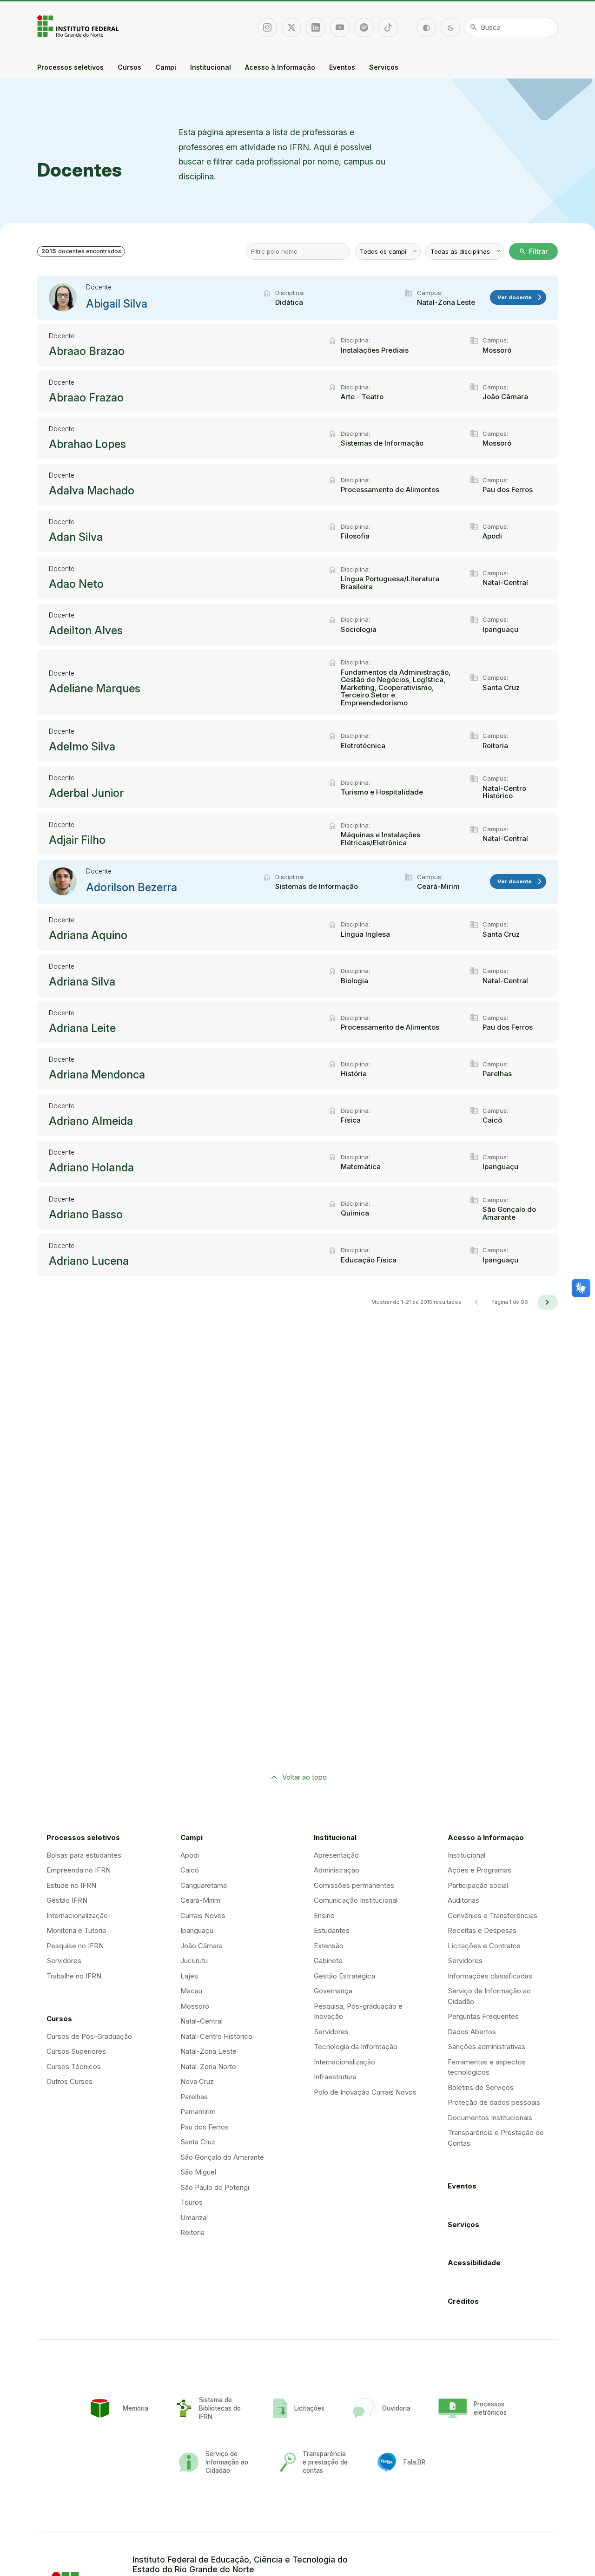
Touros (192, 2202)
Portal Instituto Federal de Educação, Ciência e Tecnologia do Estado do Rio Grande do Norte (79, 26)
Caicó (190, 1870)
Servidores (64, 1961)
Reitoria (192, 2232)
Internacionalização (77, 1916)
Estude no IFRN (71, 1885)
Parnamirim (198, 2112)
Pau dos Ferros (205, 2127)
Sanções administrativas (486, 2047)
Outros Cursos (69, 2081)
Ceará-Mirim (200, 1900)
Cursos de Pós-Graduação (89, 2036)
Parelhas (194, 2097)
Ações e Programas (479, 1870)
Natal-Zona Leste (208, 2051)
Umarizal (194, 2218)
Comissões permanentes (354, 1885)
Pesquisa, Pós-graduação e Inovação (358, 2011)
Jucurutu (194, 1961)
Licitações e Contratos (484, 1946)
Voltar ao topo (304, 1777)
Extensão (329, 1946)
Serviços (384, 67)
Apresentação (336, 1855)
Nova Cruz (197, 2081)
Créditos (463, 2301)
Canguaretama (204, 1885)
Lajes (189, 1976)
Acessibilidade (474, 2263)
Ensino (324, 1916)
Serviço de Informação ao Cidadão (489, 1996)
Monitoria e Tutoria (76, 1930)
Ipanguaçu (197, 1930)
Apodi (190, 1855)
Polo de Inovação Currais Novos (365, 2092)
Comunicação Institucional (356, 1900)
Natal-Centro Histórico (216, 2036)
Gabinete (328, 1961)
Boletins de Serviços (481, 2087)
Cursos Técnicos (74, 2067)
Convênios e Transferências (493, 1916)
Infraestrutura (335, 2077)
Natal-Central (202, 2021)
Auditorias (463, 1900)
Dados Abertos (472, 2032)
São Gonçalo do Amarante (222, 2157)
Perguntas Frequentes (483, 2016)
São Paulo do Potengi (215, 2187)
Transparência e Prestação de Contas (496, 2138)
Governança (333, 1991)
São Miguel (198, 2172)
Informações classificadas (490, 1976)
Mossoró (195, 2006)
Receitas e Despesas (482, 1930)
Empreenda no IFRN (79, 1870)
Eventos (342, 67)
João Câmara (202, 1946)
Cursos (129, 67)
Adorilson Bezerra (132, 887)
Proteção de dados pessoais (494, 2102)
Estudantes (332, 1930)
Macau (191, 1991)
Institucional (211, 67)
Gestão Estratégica (344, 1976)
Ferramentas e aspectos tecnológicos (487, 2067)
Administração (337, 1870)
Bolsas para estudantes (84, 1855)
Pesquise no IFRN (75, 1946)
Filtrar (533, 251)
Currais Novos (203, 1916)
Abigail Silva (117, 304)
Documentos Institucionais (490, 2118)
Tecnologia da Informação (356, 2047)
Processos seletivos (70, 67)
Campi (166, 67)
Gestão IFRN (67, 1900)
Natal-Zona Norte (208, 2067)
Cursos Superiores (76, 2051)
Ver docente (520, 298)
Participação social (478, 1885)
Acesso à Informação (280, 67)
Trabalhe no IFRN (74, 1976)
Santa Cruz (198, 2142)
